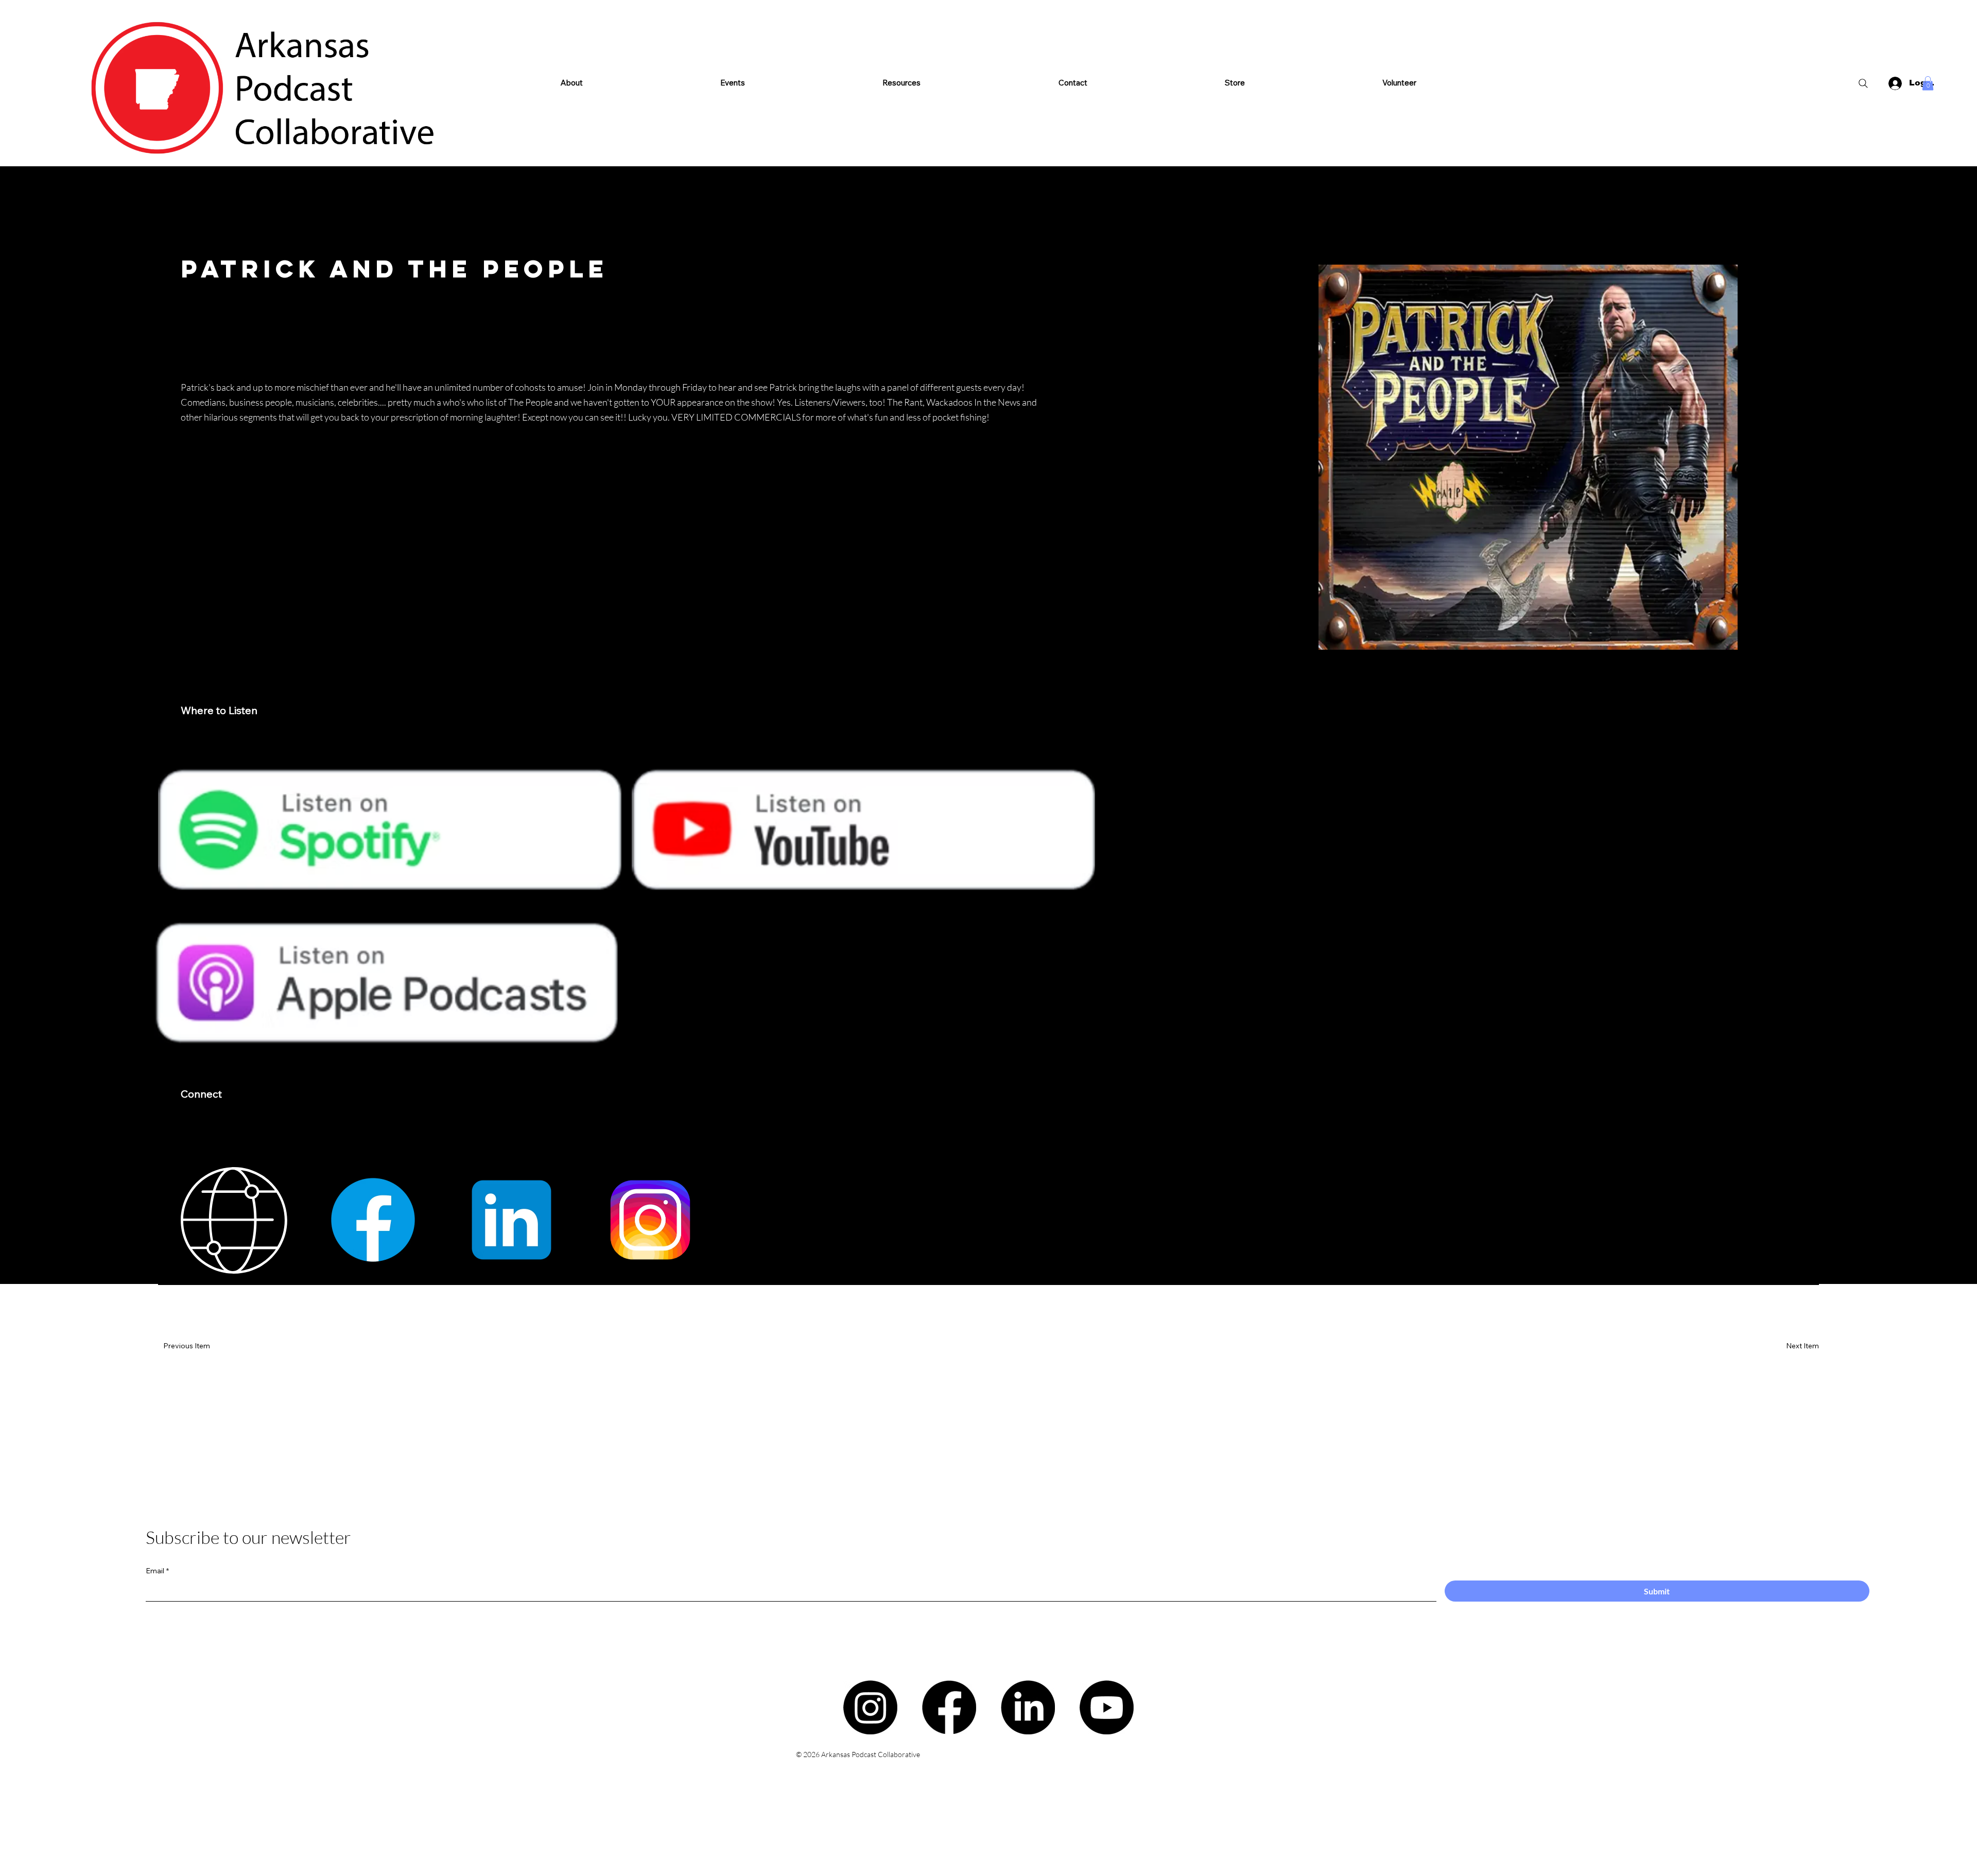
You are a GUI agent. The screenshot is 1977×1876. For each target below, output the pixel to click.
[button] (902, 83)
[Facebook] (949, 1707)
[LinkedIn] (1028, 1707)
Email (157, 1571)
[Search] (1863, 83)
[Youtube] (1107, 1707)
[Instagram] (870, 1707)
